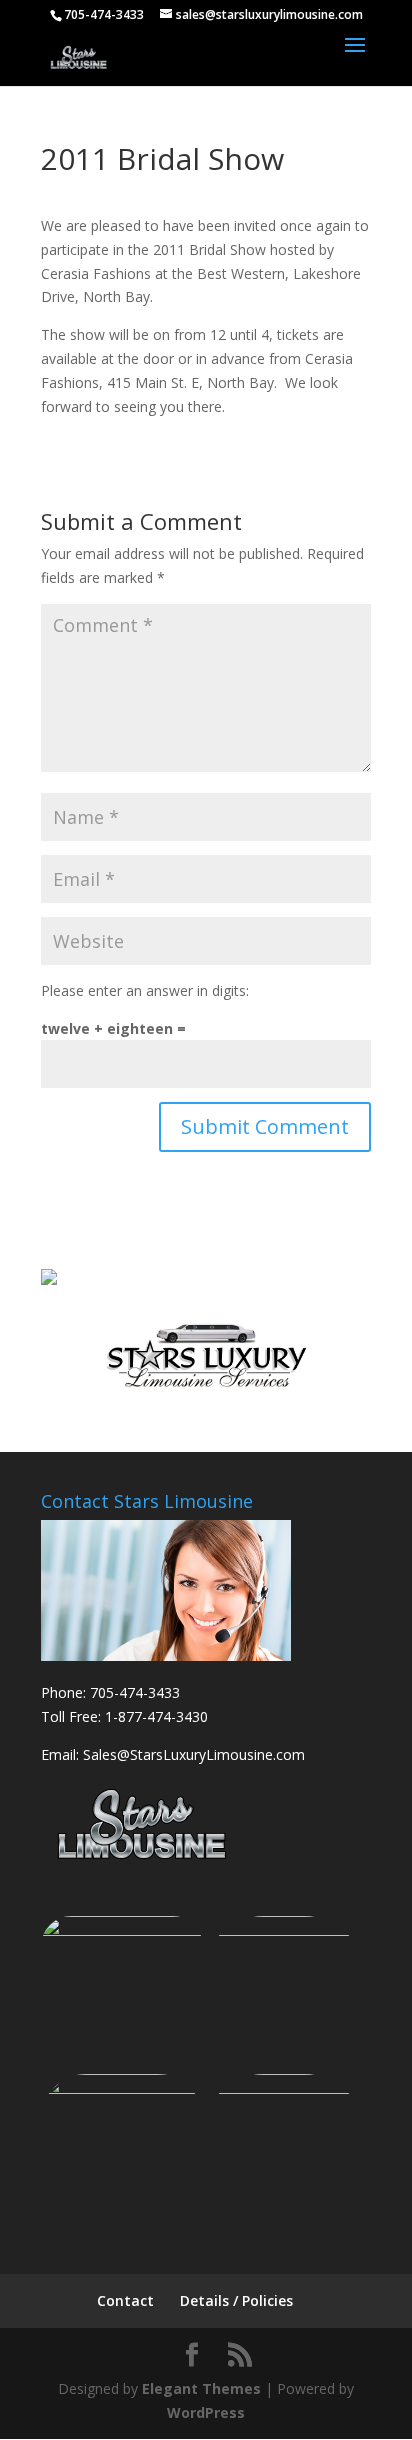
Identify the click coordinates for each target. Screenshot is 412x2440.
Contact (125, 2300)
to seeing (126, 406)
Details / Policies (236, 2300)
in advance (230, 358)
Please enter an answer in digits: (145, 990)
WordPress (206, 2412)
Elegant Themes (201, 2388)
